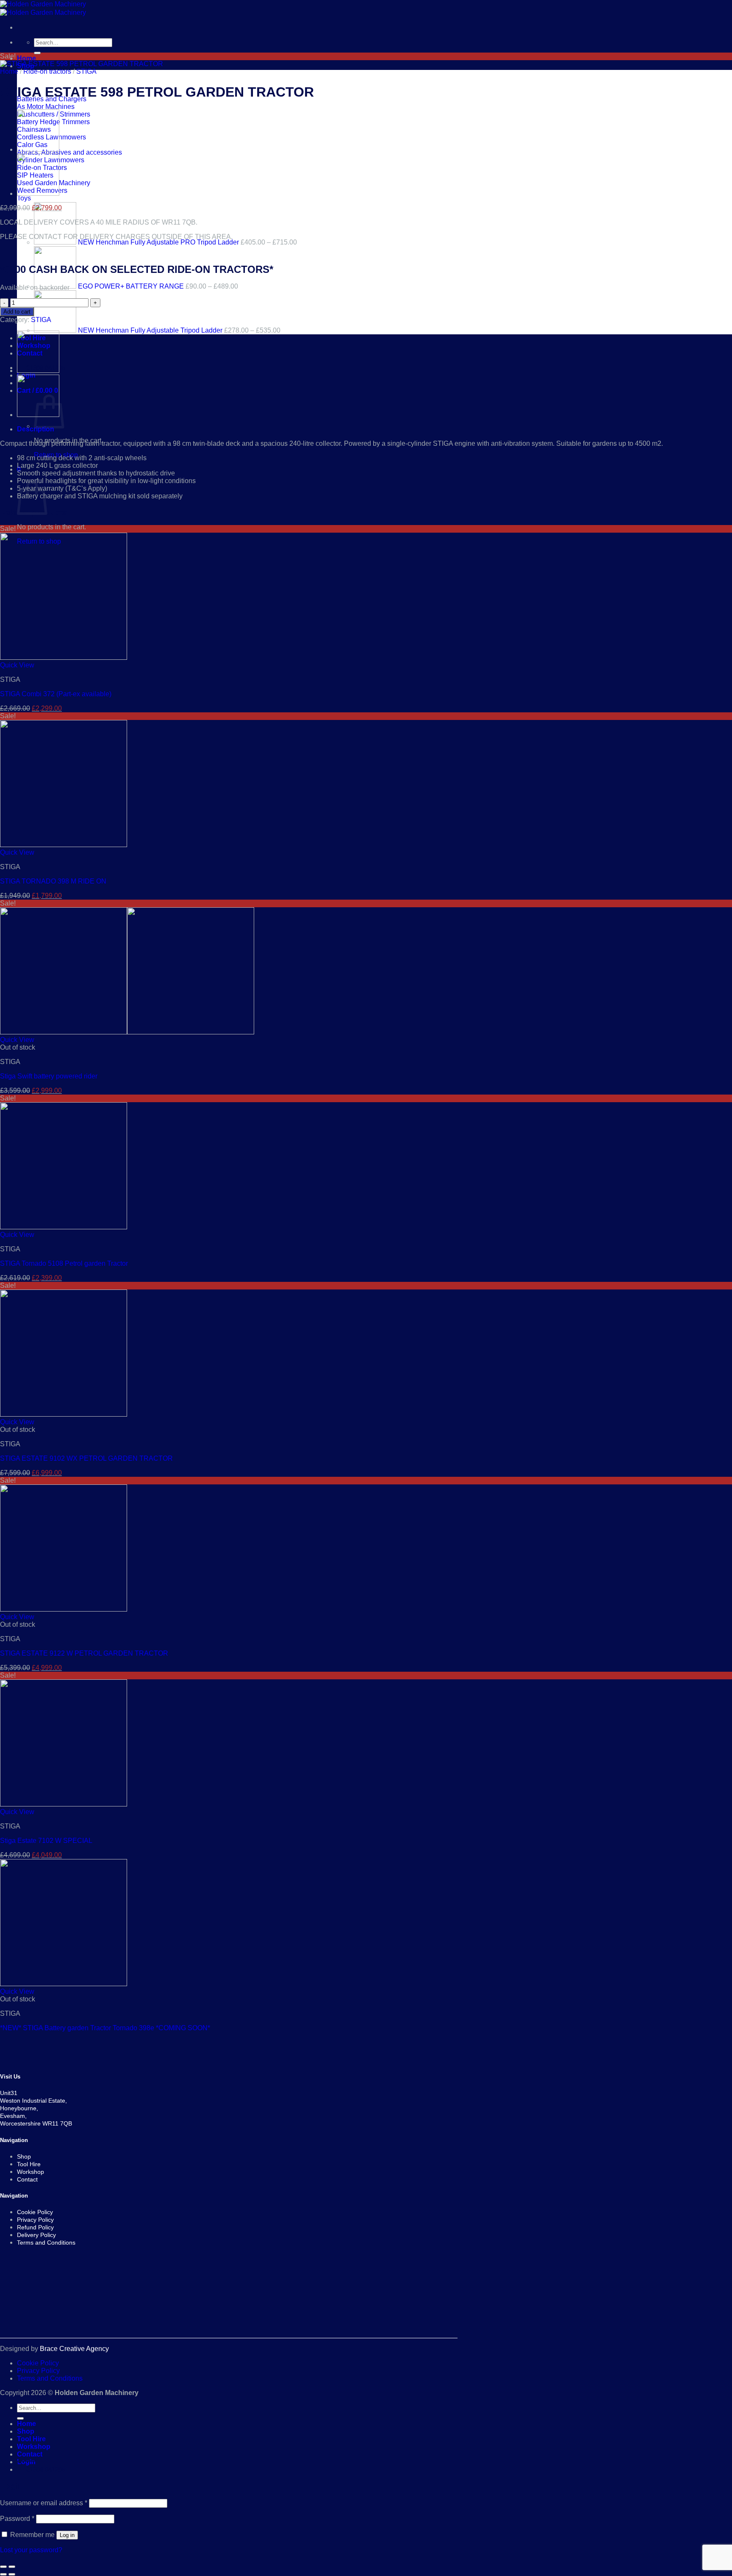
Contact (30, 2454)
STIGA (86, 71)
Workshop (34, 2447)
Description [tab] (36, 429)
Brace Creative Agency (74, 2349)
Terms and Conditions (50, 2378)
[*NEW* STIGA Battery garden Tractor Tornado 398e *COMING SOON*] (64, 1984)
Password (17, 2519)
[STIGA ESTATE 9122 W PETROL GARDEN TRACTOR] (64, 1609)
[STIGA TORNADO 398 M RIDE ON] (64, 845)
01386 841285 (46, 2469)
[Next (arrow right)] (12, 2574)
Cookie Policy (38, 2363)
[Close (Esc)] (3, 2567)
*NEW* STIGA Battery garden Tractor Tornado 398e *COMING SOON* (105, 2028)
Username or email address (44, 2503)
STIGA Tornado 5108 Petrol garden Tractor (64, 1263)
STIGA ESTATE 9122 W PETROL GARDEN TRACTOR (84, 1653)
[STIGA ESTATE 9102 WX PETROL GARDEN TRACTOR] (64, 1414)
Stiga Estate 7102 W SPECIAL (46, 1841)
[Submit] (37, 53)
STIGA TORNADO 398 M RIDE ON (53, 881)
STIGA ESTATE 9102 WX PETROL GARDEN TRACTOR (86, 1458)
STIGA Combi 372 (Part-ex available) (56, 694)
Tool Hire (31, 2439)
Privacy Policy (38, 2371)
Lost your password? (31, 2550)
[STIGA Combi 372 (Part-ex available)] (64, 657)
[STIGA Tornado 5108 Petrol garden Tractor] (38, 149)
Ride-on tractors (47, 71)
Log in (67, 2535)
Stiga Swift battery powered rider (49, 1076)
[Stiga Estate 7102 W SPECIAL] (64, 1804)
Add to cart (17, 312)
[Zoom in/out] (12, 2567)
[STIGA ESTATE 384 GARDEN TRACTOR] (38, 193)
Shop (26, 2431)
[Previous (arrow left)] (3, 2574)
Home (26, 58)
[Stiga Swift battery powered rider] (127, 1032)
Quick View (17, 665)
